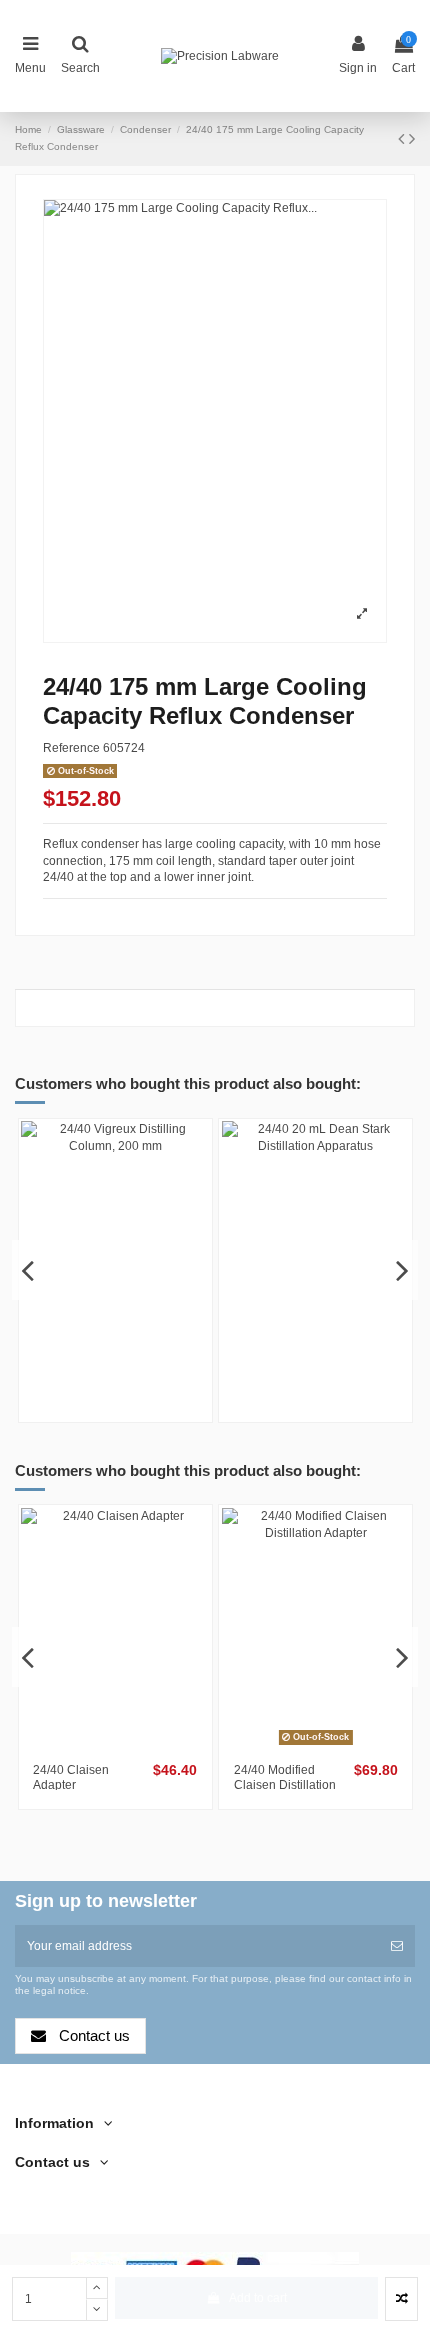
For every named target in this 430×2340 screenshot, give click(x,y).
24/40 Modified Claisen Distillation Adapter (285, 1784)
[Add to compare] (401, 2299)
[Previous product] (403, 139)
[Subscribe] (397, 1946)
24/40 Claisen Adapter (71, 1777)
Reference (71, 748)
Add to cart (258, 2298)
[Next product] (412, 139)
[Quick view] (127, 1358)
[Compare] (104, 1358)
